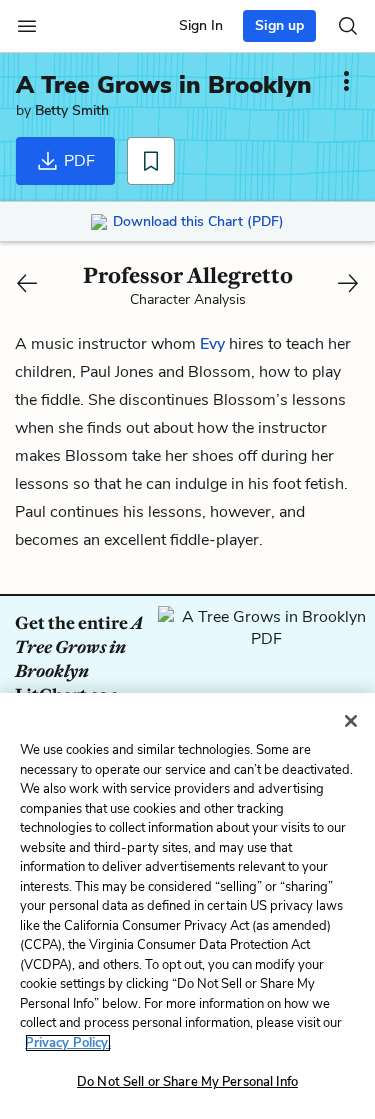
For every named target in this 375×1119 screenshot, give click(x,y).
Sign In (201, 25)
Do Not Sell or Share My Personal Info (187, 1082)
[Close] (351, 721)
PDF (77, 161)
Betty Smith (72, 110)
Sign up (279, 25)
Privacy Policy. (68, 1043)
